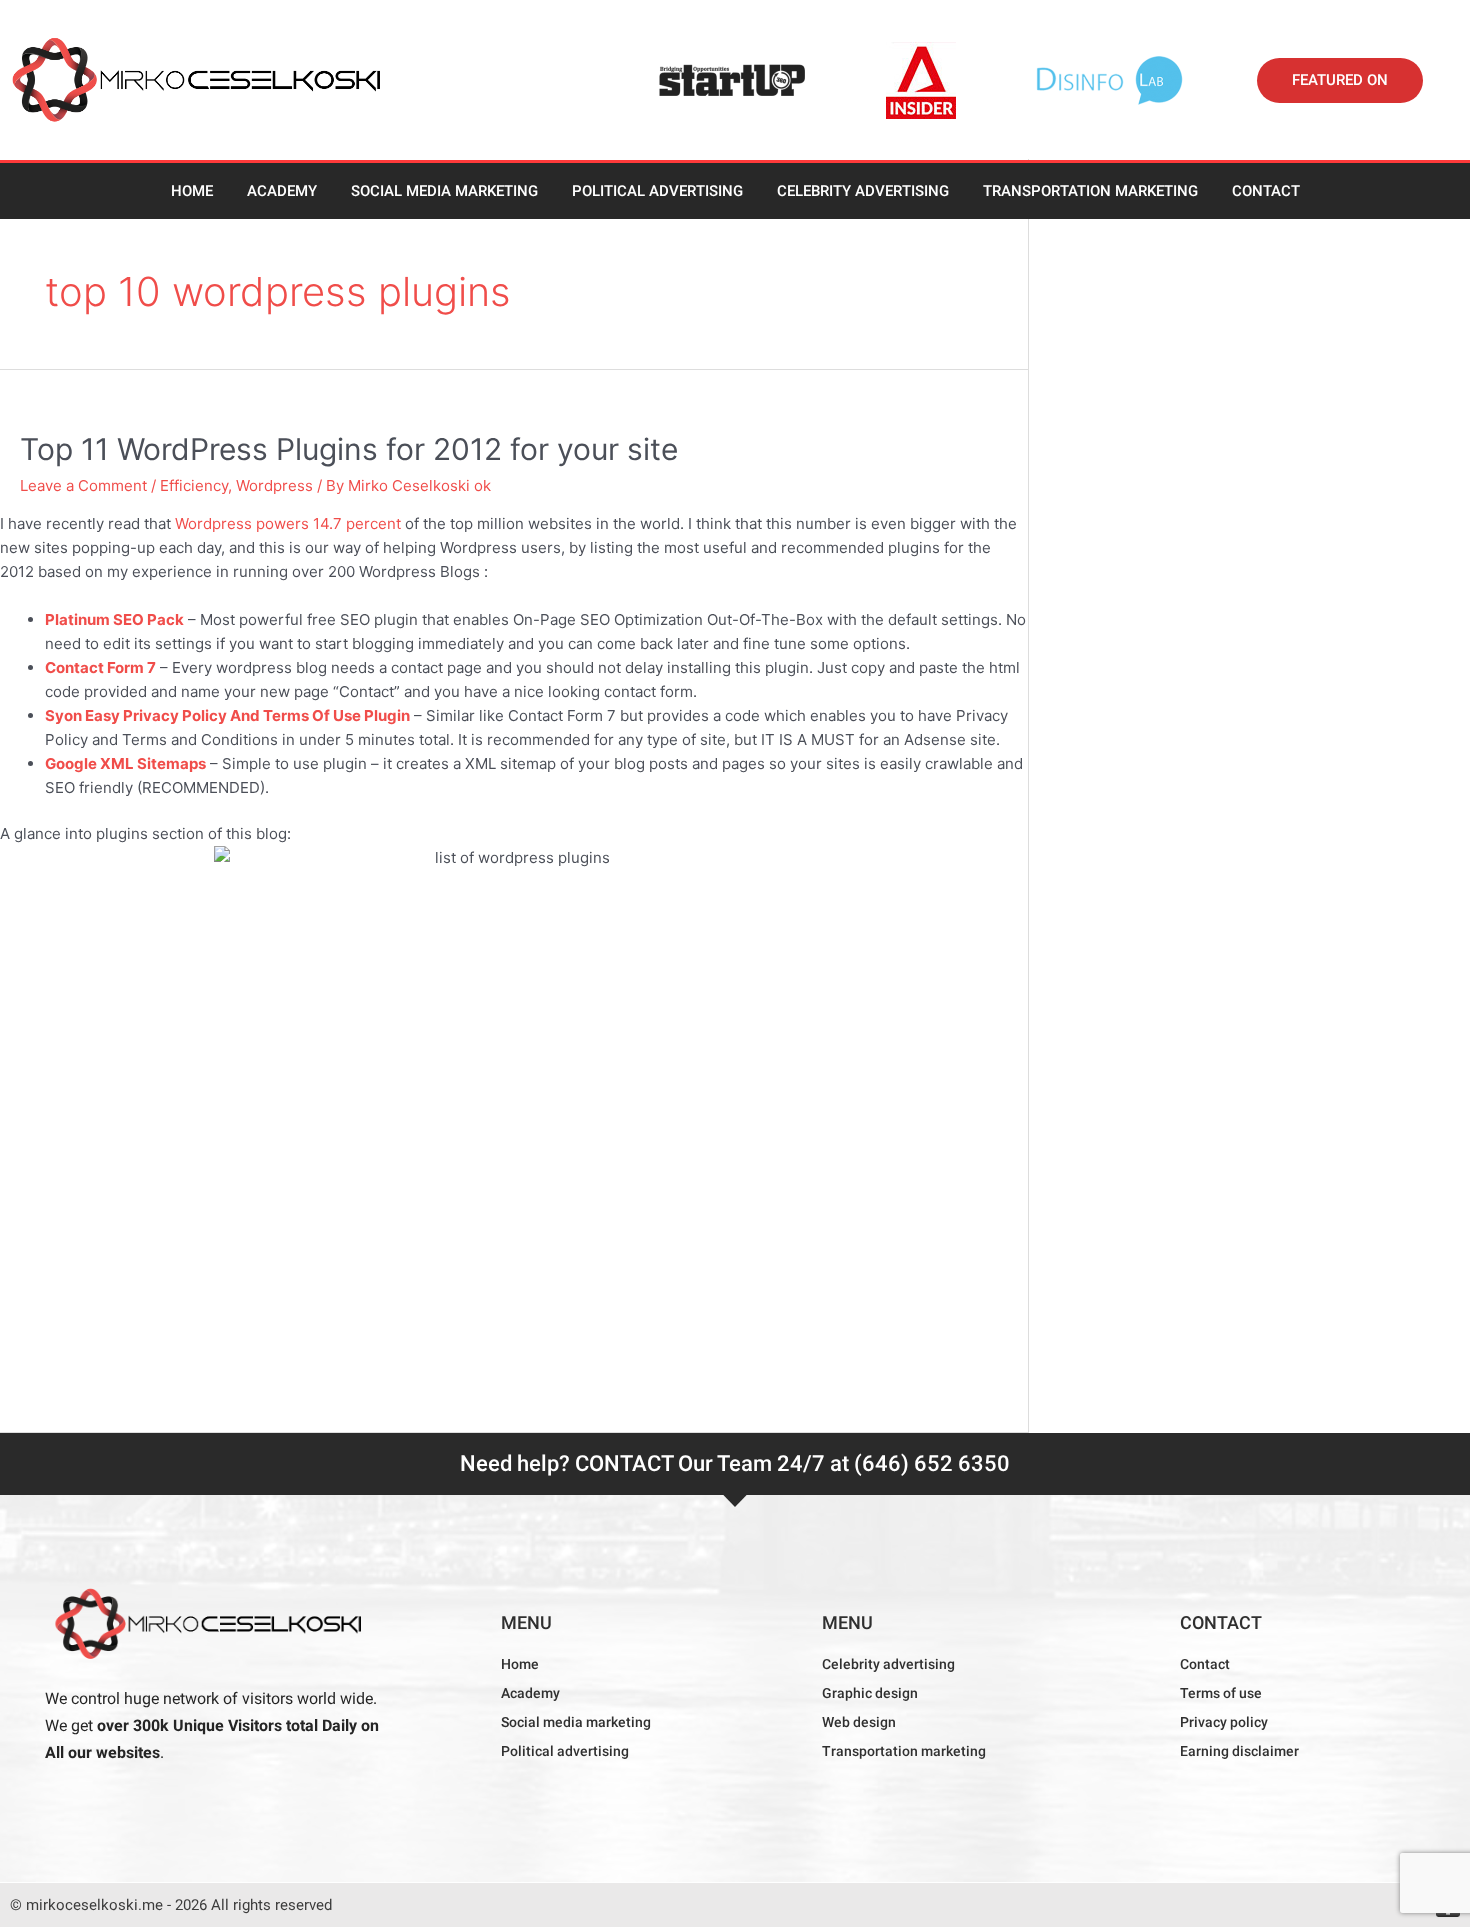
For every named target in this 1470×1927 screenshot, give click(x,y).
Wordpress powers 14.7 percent (288, 523)
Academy (282, 191)
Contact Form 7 (100, 667)
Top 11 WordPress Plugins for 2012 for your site (349, 449)
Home (192, 191)
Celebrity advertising (863, 191)
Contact (1266, 191)
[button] (1340, 80)
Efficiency (194, 485)
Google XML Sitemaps (125, 763)
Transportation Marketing (1090, 191)
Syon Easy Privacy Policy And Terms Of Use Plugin (227, 715)
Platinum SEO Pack (114, 619)
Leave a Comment (83, 485)
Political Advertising (657, 191)
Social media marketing (444, 191)
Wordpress (274, 485)
